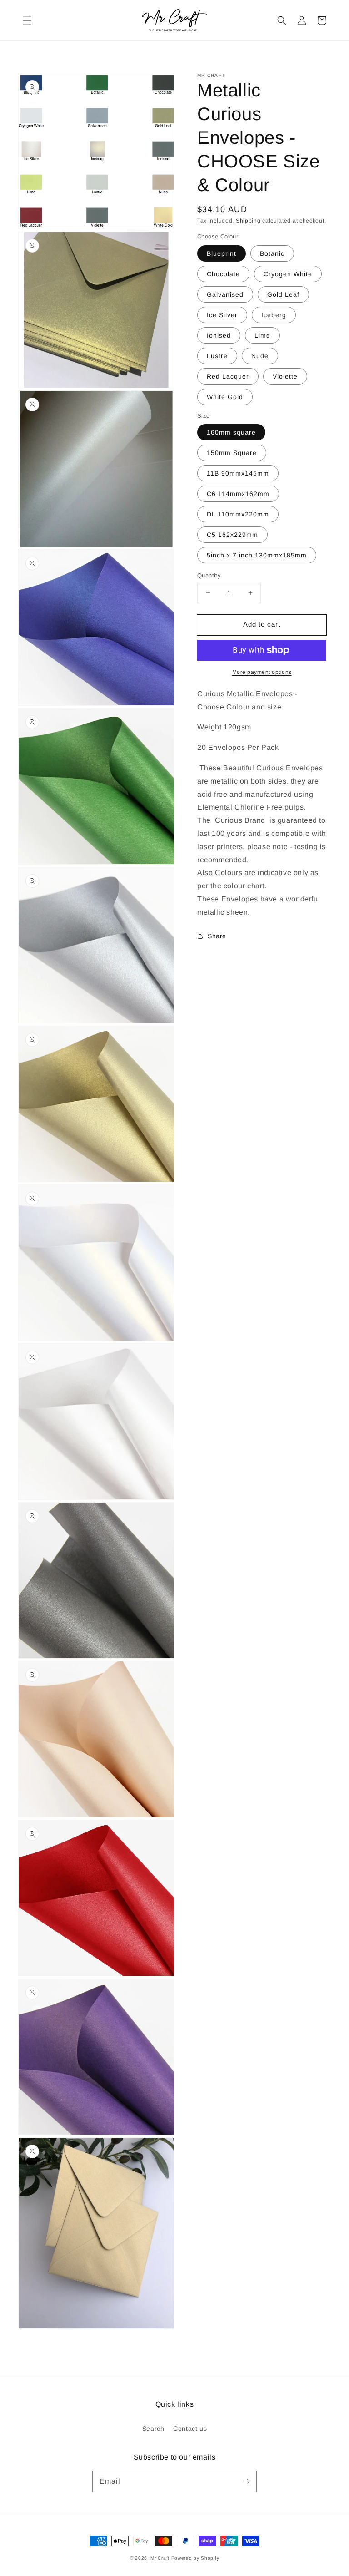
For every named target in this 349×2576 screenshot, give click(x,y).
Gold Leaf (283, 294)
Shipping (248, 221)
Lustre (217, 356)
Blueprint (222, 253)
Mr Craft (160, 2558)
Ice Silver (222, 315)
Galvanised (225, 294)
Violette (285, 376)
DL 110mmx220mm (238, 514)
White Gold (225, 397)
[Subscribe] (246, 2481)
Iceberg (274, 315)
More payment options (262, 672)
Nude (260, 356)
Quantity (209, 575)
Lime (262, 335)
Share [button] (217, 936)
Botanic (272, 253)
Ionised (219, 335)
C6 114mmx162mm (238, 494)
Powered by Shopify (195, 2558)
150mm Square (232, 453)
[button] (27, 20)
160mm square (231, 432)
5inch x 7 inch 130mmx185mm (257, 555)
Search (153, 2429)
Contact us (190, 2429)
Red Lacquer (228, 376)
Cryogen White (288, 274)
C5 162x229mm (232, 535)
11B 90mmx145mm (238, 473)
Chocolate (223, 274)
